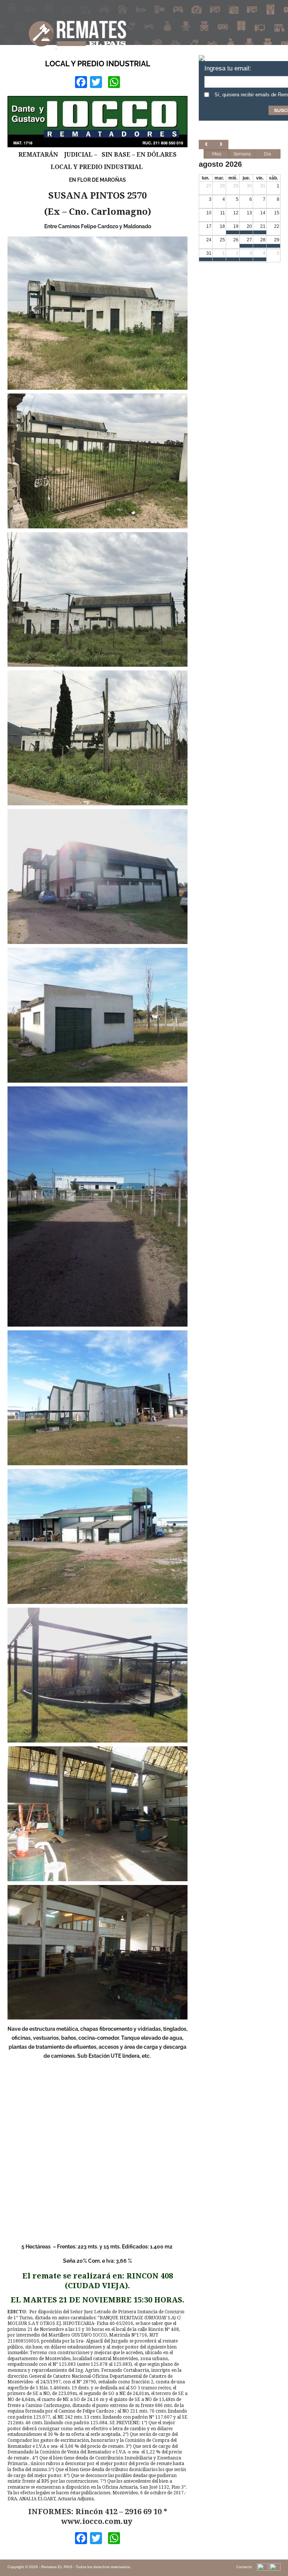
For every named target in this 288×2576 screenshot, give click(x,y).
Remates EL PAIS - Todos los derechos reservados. (86, 2567)
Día (268, 154)
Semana (242, 154)
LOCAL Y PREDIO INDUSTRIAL (98, 64)
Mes (217, 154)
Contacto (244, 2567)
